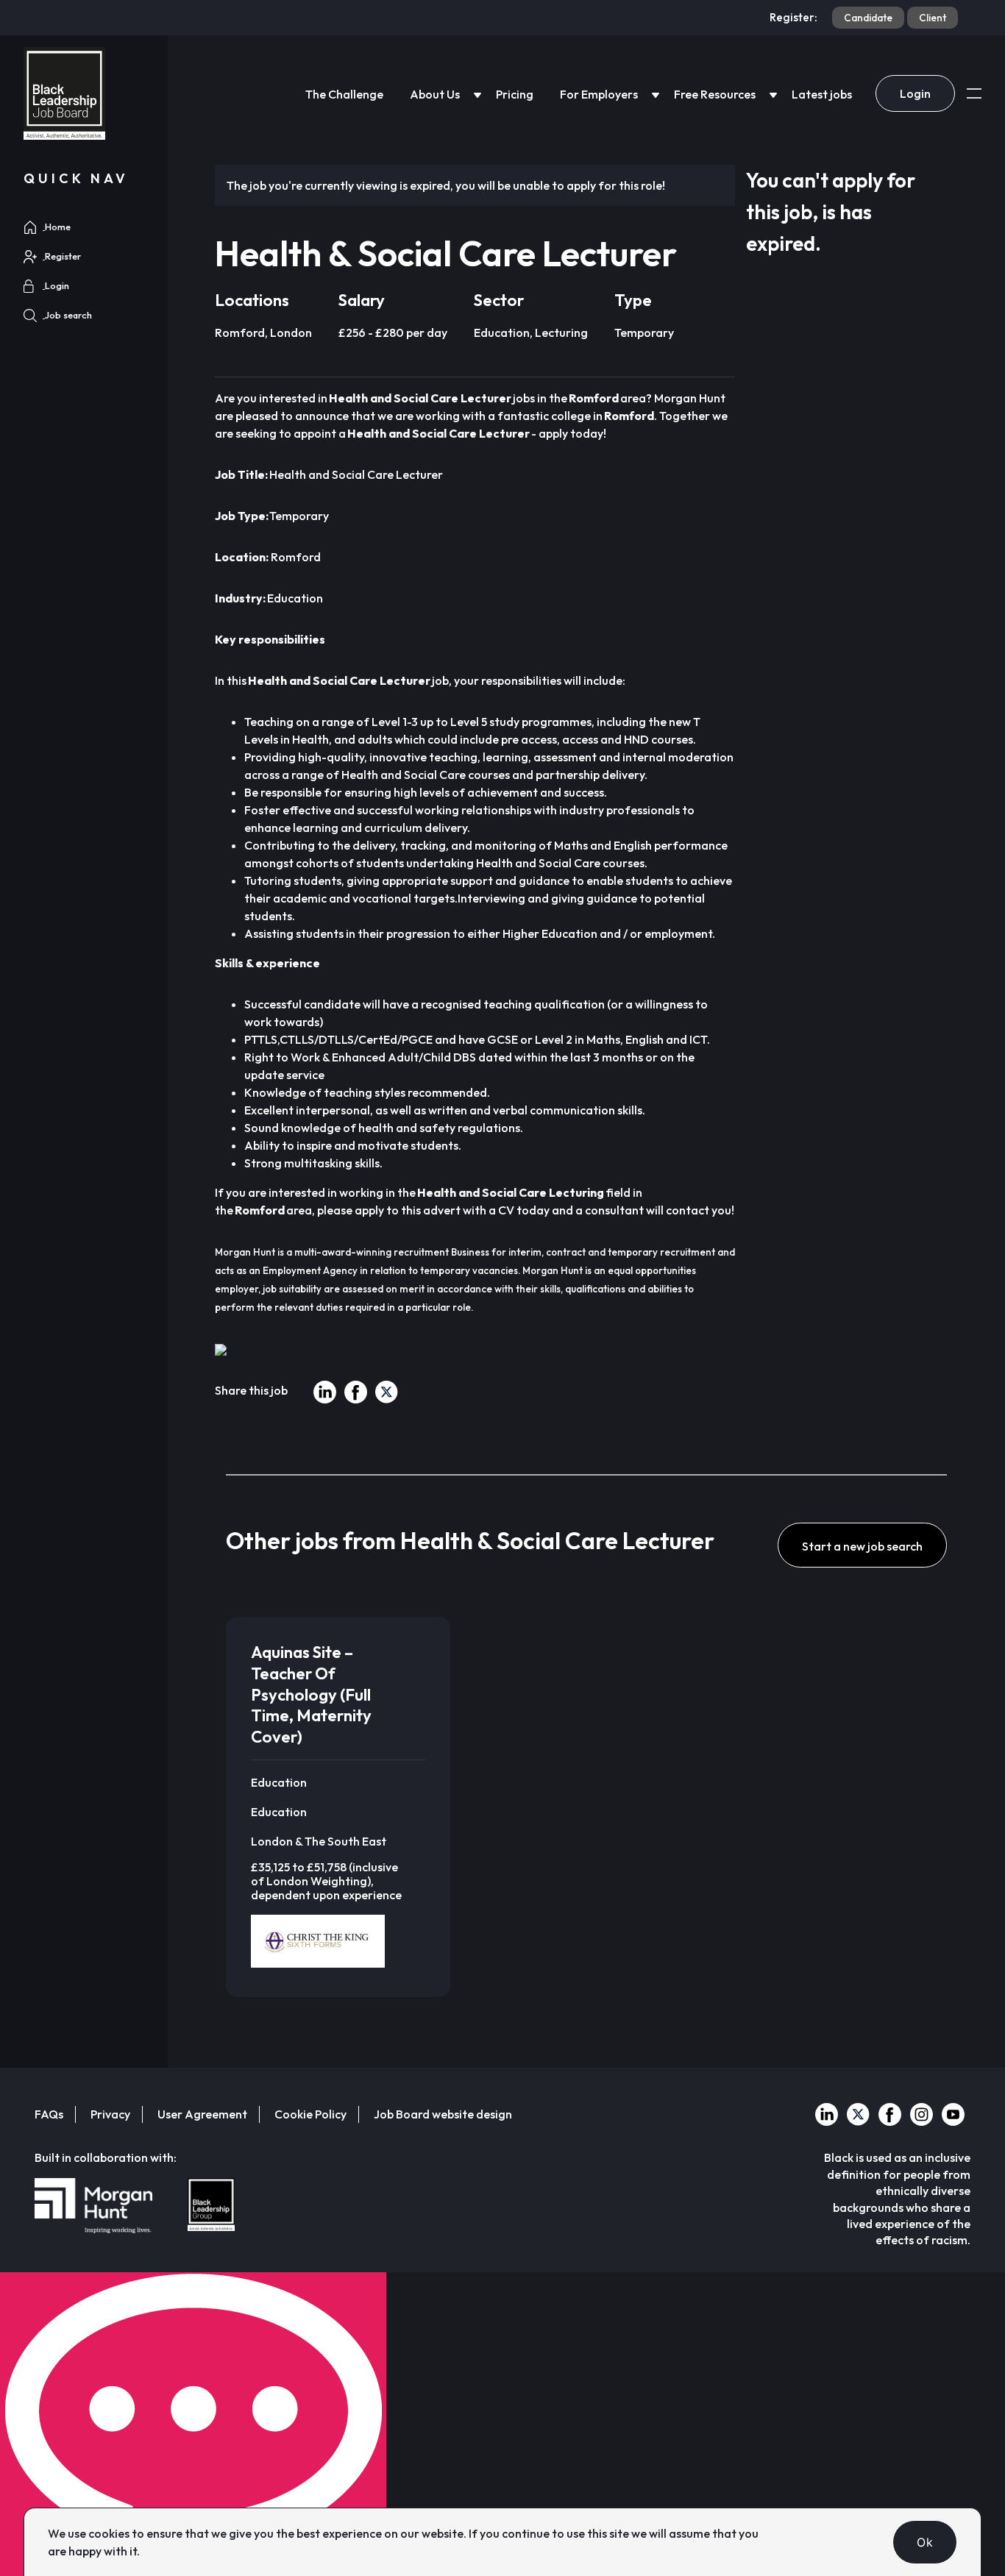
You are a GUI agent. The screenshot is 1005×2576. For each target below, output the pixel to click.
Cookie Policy (310, 2114)
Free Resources (715, 94)
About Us (435, 94)
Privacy (110, 2114)
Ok (925, 2542)
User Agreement (202, 2114)
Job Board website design (443, 2114)
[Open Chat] (193, 2424)
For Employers (599, 94)
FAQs (49, 2114)
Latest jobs (822, 94)
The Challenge (344, 94)
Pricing (515, 94)
